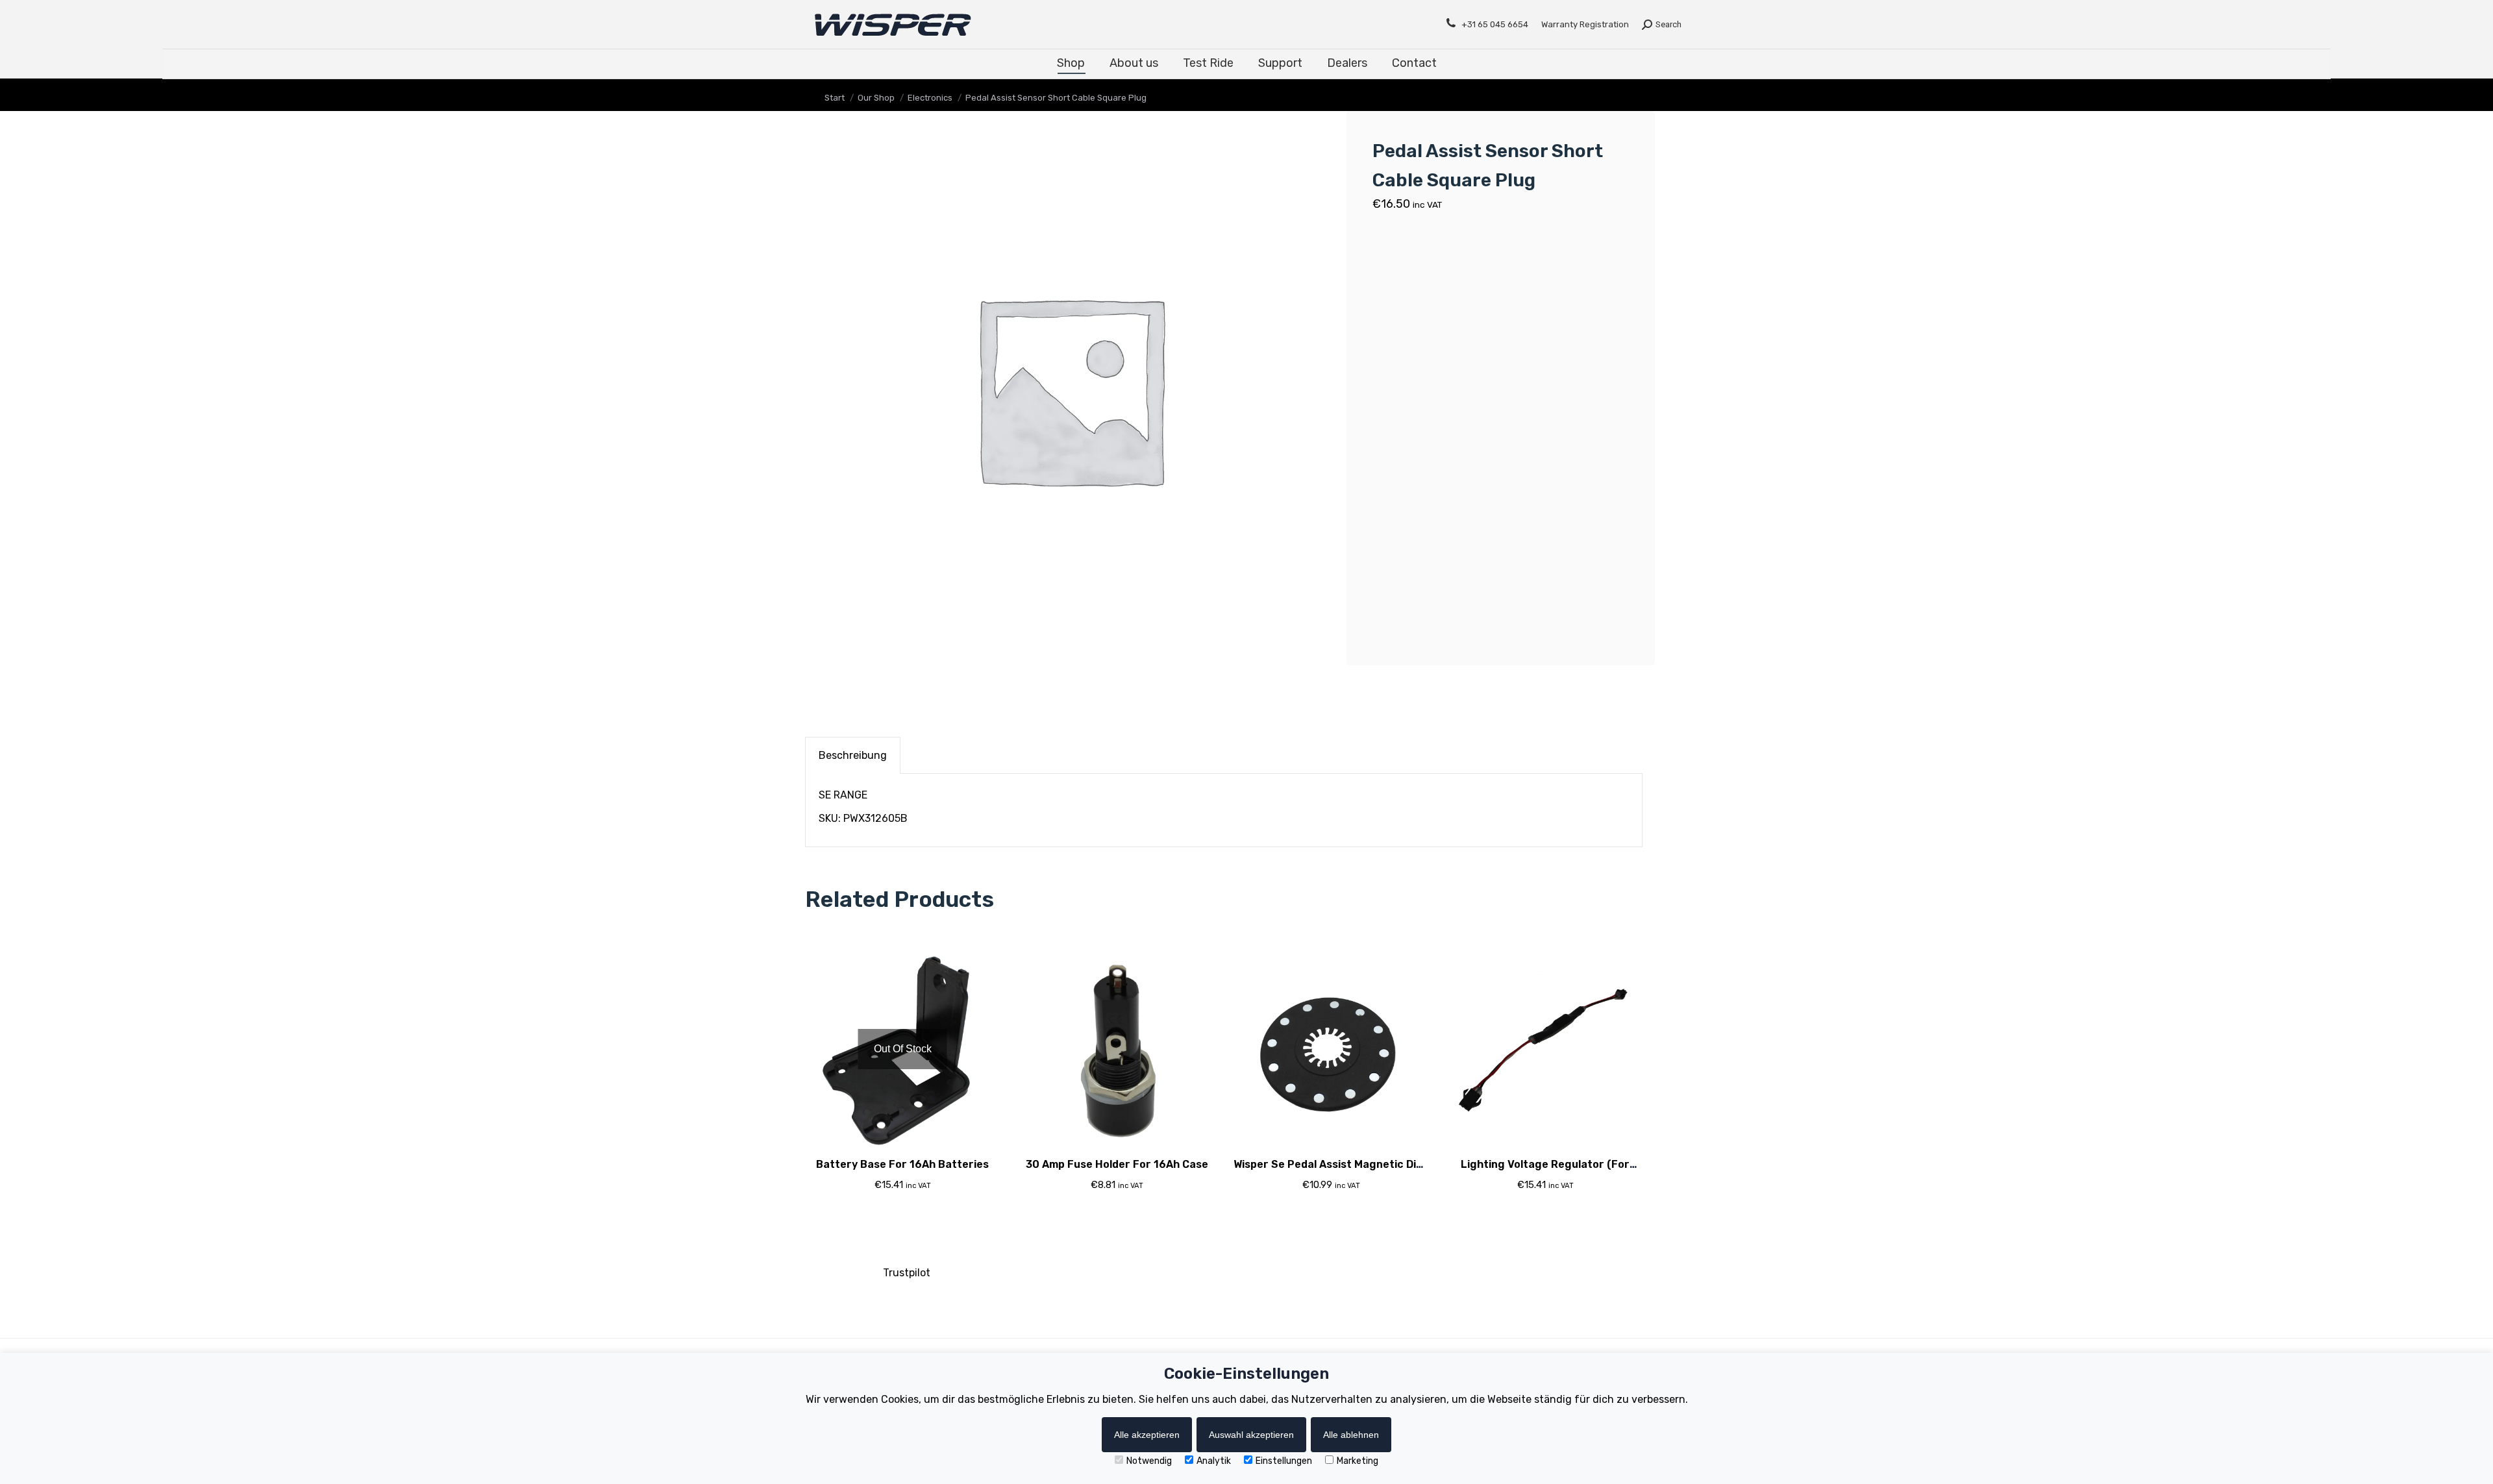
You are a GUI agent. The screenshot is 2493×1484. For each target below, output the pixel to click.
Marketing (1358, 1461)
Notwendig (1149, 1461)
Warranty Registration (1585, 24)
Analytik (1214, 1461)
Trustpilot (907, 1273)
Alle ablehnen (1351, 1435)
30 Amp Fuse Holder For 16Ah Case (1117, 1164)
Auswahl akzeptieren (1251, 1435)
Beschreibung (853, 755)
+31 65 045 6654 (1495, 24)
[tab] (853, 755)
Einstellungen (1284, 1461)
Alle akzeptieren (1147, 1435)
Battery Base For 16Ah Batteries (902, 1164)
